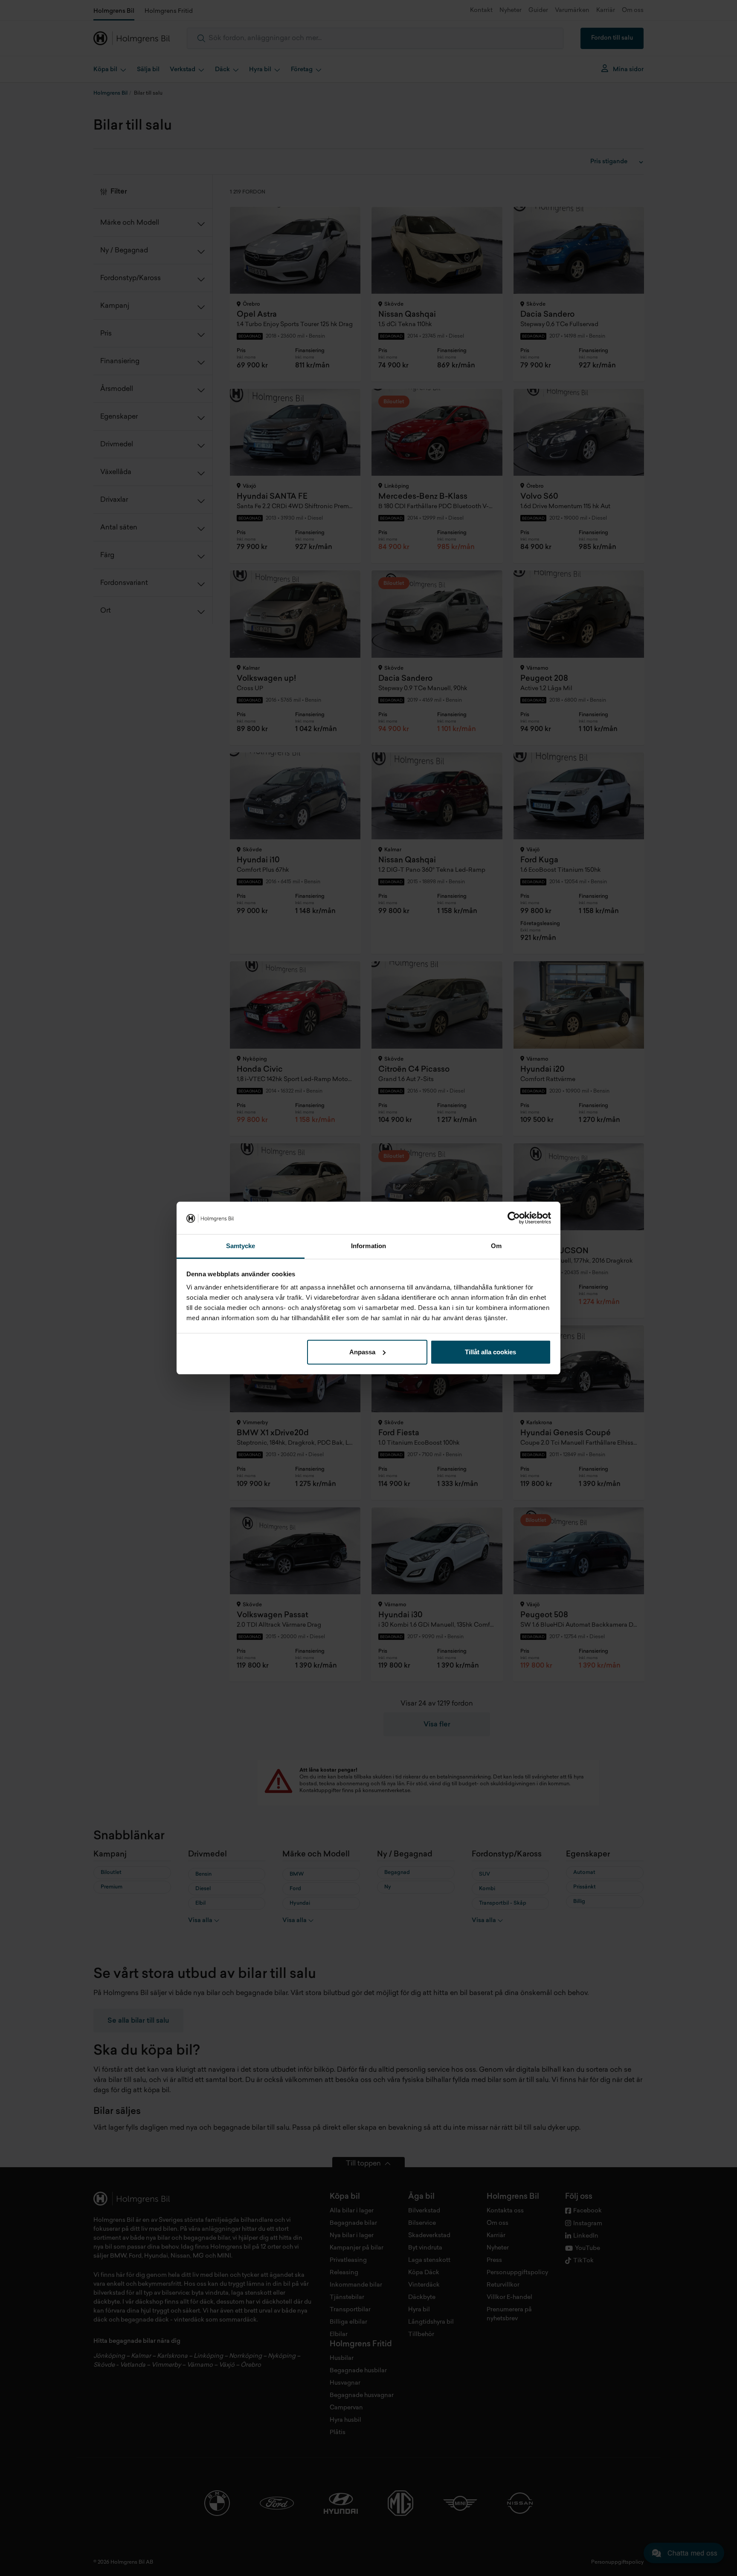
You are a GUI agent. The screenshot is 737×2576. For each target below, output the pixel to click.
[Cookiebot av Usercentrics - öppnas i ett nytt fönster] (514, 1218)
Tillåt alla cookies (490, 1352)
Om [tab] (496, 1246)
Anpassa (362, 1352)
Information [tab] (368, 1246)
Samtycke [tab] (241, 1246)
